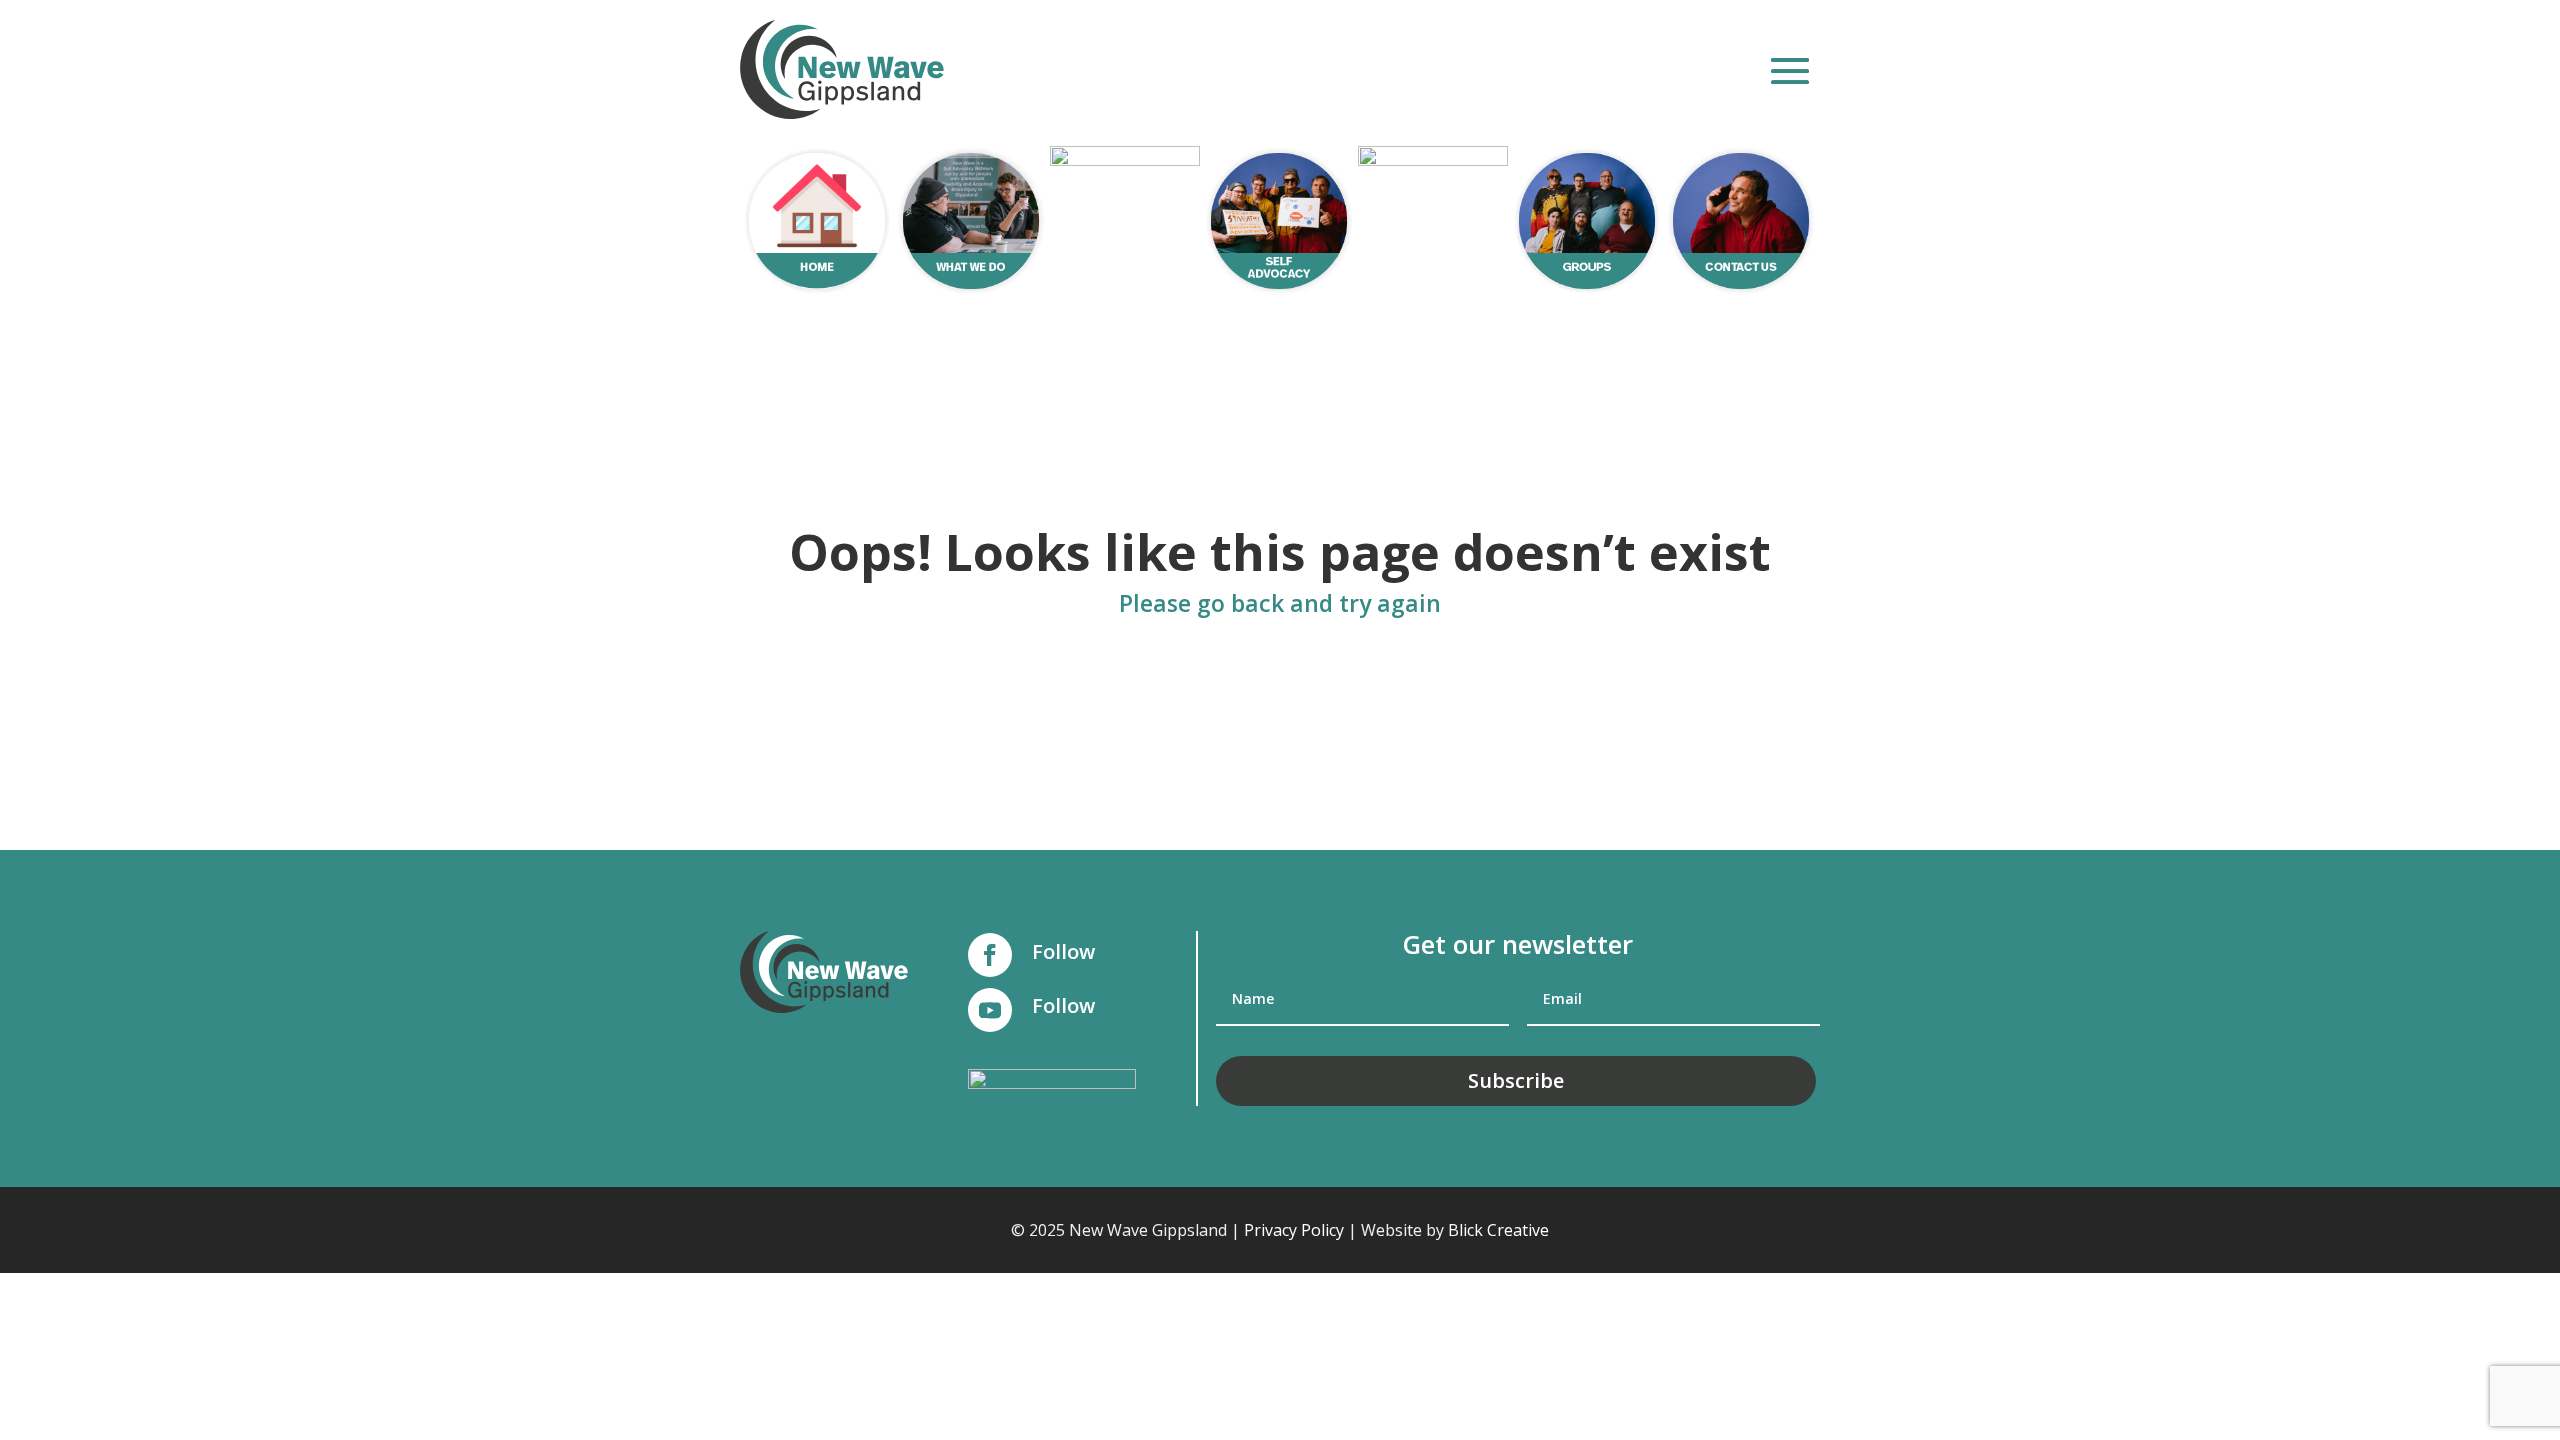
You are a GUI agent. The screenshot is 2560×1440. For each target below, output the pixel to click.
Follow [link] (1063, 951)
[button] (1790, 71)
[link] (842, 69)
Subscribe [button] (1516, 1080)
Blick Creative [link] (1498, 1230)
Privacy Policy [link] (1294, 1230)
